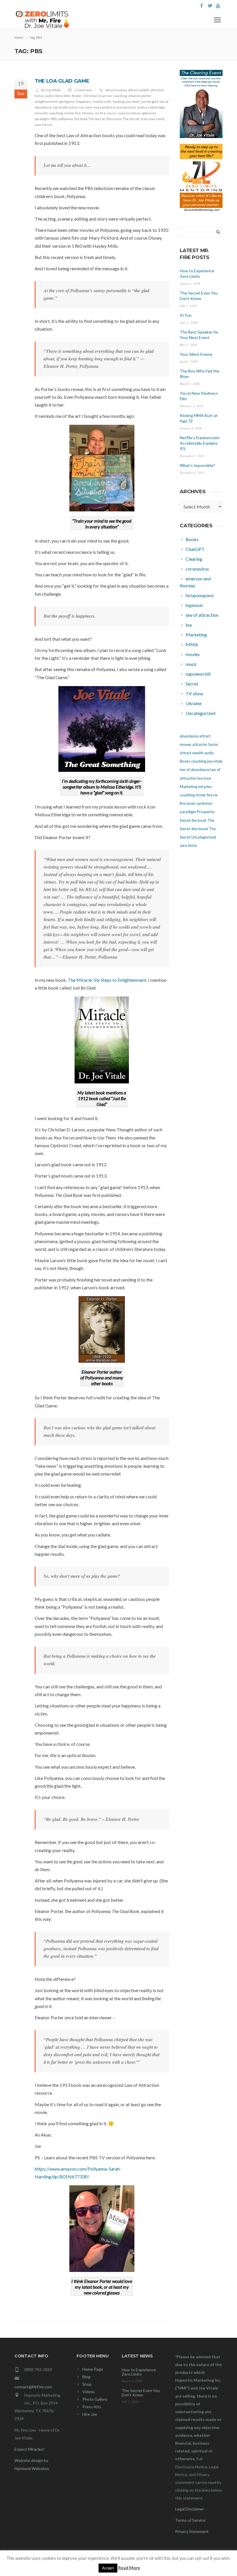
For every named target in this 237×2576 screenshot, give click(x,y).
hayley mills (102, 101)
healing (119, 101)
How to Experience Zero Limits (139, 2372)
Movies (88, 113)
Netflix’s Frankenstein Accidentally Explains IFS (200, 443)
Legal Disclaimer (190, 2509)
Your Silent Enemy (196, 354)
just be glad (150, 101)
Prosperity (206, 812)
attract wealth (139, 90)
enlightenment (46, 101)
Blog (86, 2377)
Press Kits (92, 2407)
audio (49, 96)
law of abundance (195, 770)
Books (77, 96)
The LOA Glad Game (62, 81)
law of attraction (65, 107)
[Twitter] (210, 6)
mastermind (126, 107)
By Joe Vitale (51, 90)
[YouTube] (218, 6)
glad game (67, 101)
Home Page (93, 2369)
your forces (44, 125)
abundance (189, 736)
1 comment (83, 90)
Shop (87, 2384)
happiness (84, 101)
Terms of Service (190, 2520)
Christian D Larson (97, 96)
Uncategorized (204, 837)
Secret (185, 820)
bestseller (63, 96)
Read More (129, 2568)
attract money (116, 90)
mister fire (72, 113)
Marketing (188, 787)
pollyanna (65, 119)
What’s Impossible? (197, 465)
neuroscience (129, 113)
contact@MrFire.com (33, 2387)
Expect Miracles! (29, 2449)
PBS (54, 119)
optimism (149, 113)
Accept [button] (108, 2568)
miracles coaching (49, 113)
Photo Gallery (95, 2399)
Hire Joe (90, 2414)
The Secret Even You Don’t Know (141, 2393)
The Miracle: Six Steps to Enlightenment (107, 980)
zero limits (188, 845)
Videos (89, 2392)
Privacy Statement (192, 2531)
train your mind (153, 119)
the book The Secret (90, 119)
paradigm (42, 119)
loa (82, 107)
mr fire (100, 113)
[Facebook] (202, 6)
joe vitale (133, 101)
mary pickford (104, 107)
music (112, 113)
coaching (120, 96)
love (89, 107)
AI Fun (186, 315)
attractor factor (205, 744)
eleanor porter (139, 96)
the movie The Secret (123, 119)
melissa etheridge (151, 107)
